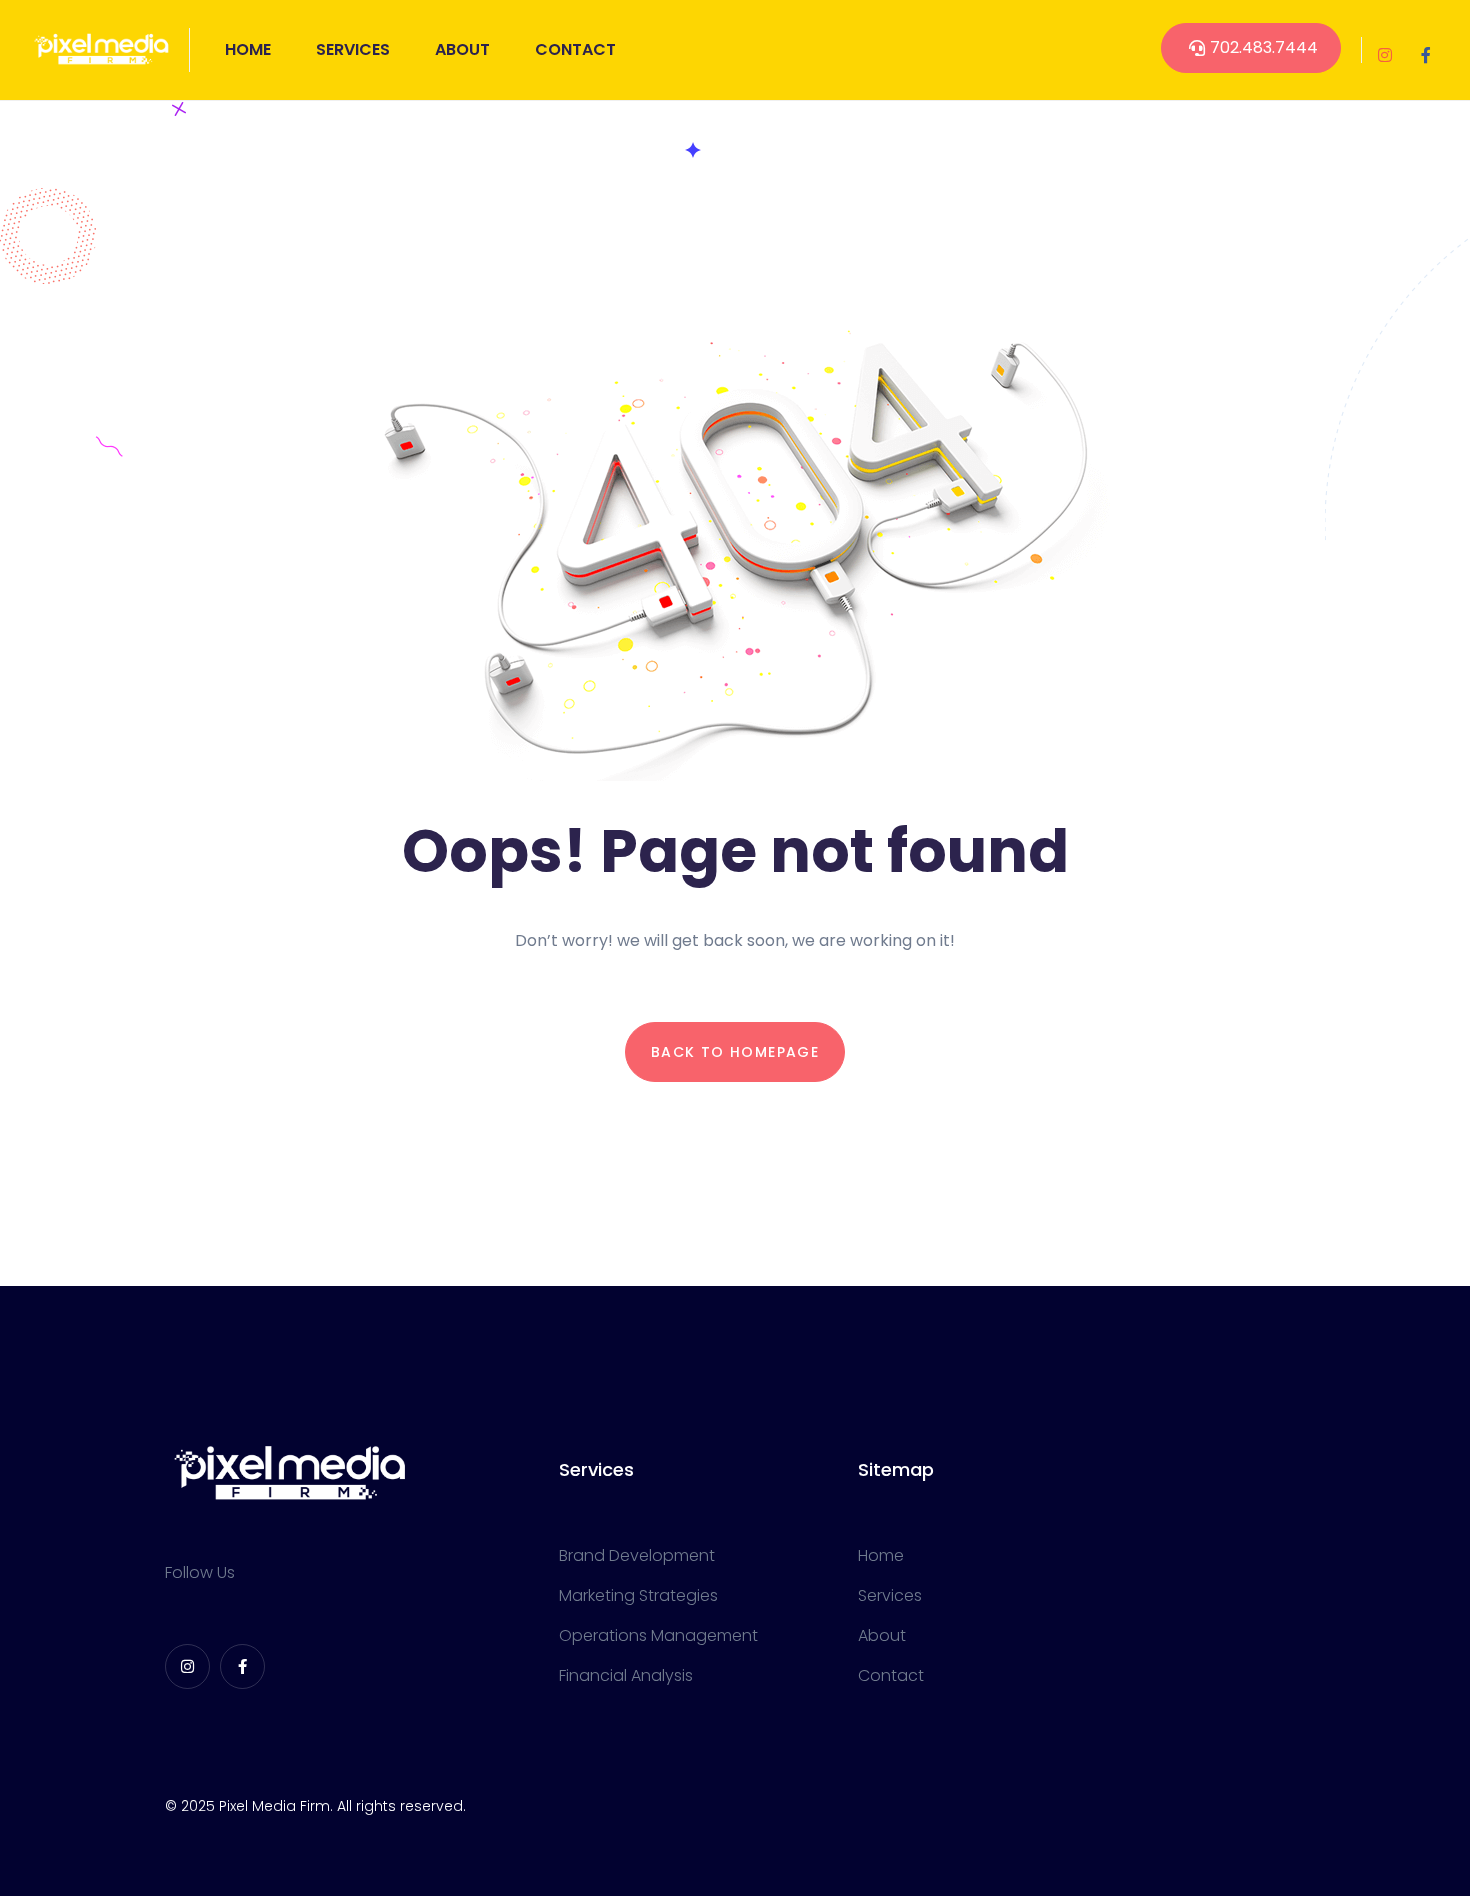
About (462, 49)
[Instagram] (1385, 55)
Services (353, 49)
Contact (575, 49)
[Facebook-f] (1426, 55)
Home (248, 49)
